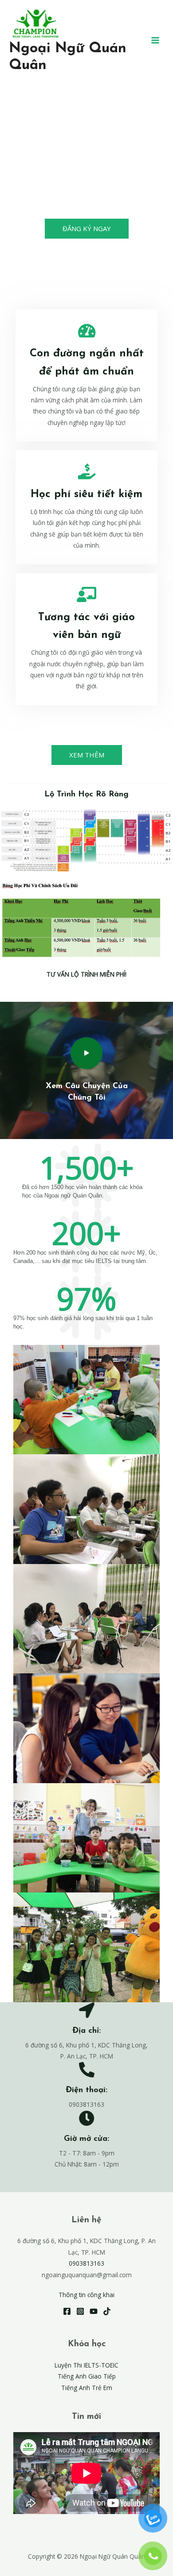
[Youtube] (94, 2311)
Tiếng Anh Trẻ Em (87, 2388)
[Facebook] (67, 2311)
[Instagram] (80, 2311)
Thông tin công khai (86, 2295)
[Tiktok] (107, 2311)
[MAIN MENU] (155, 40)
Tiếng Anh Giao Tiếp (87, 2376)
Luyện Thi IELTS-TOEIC (86, 2365)
